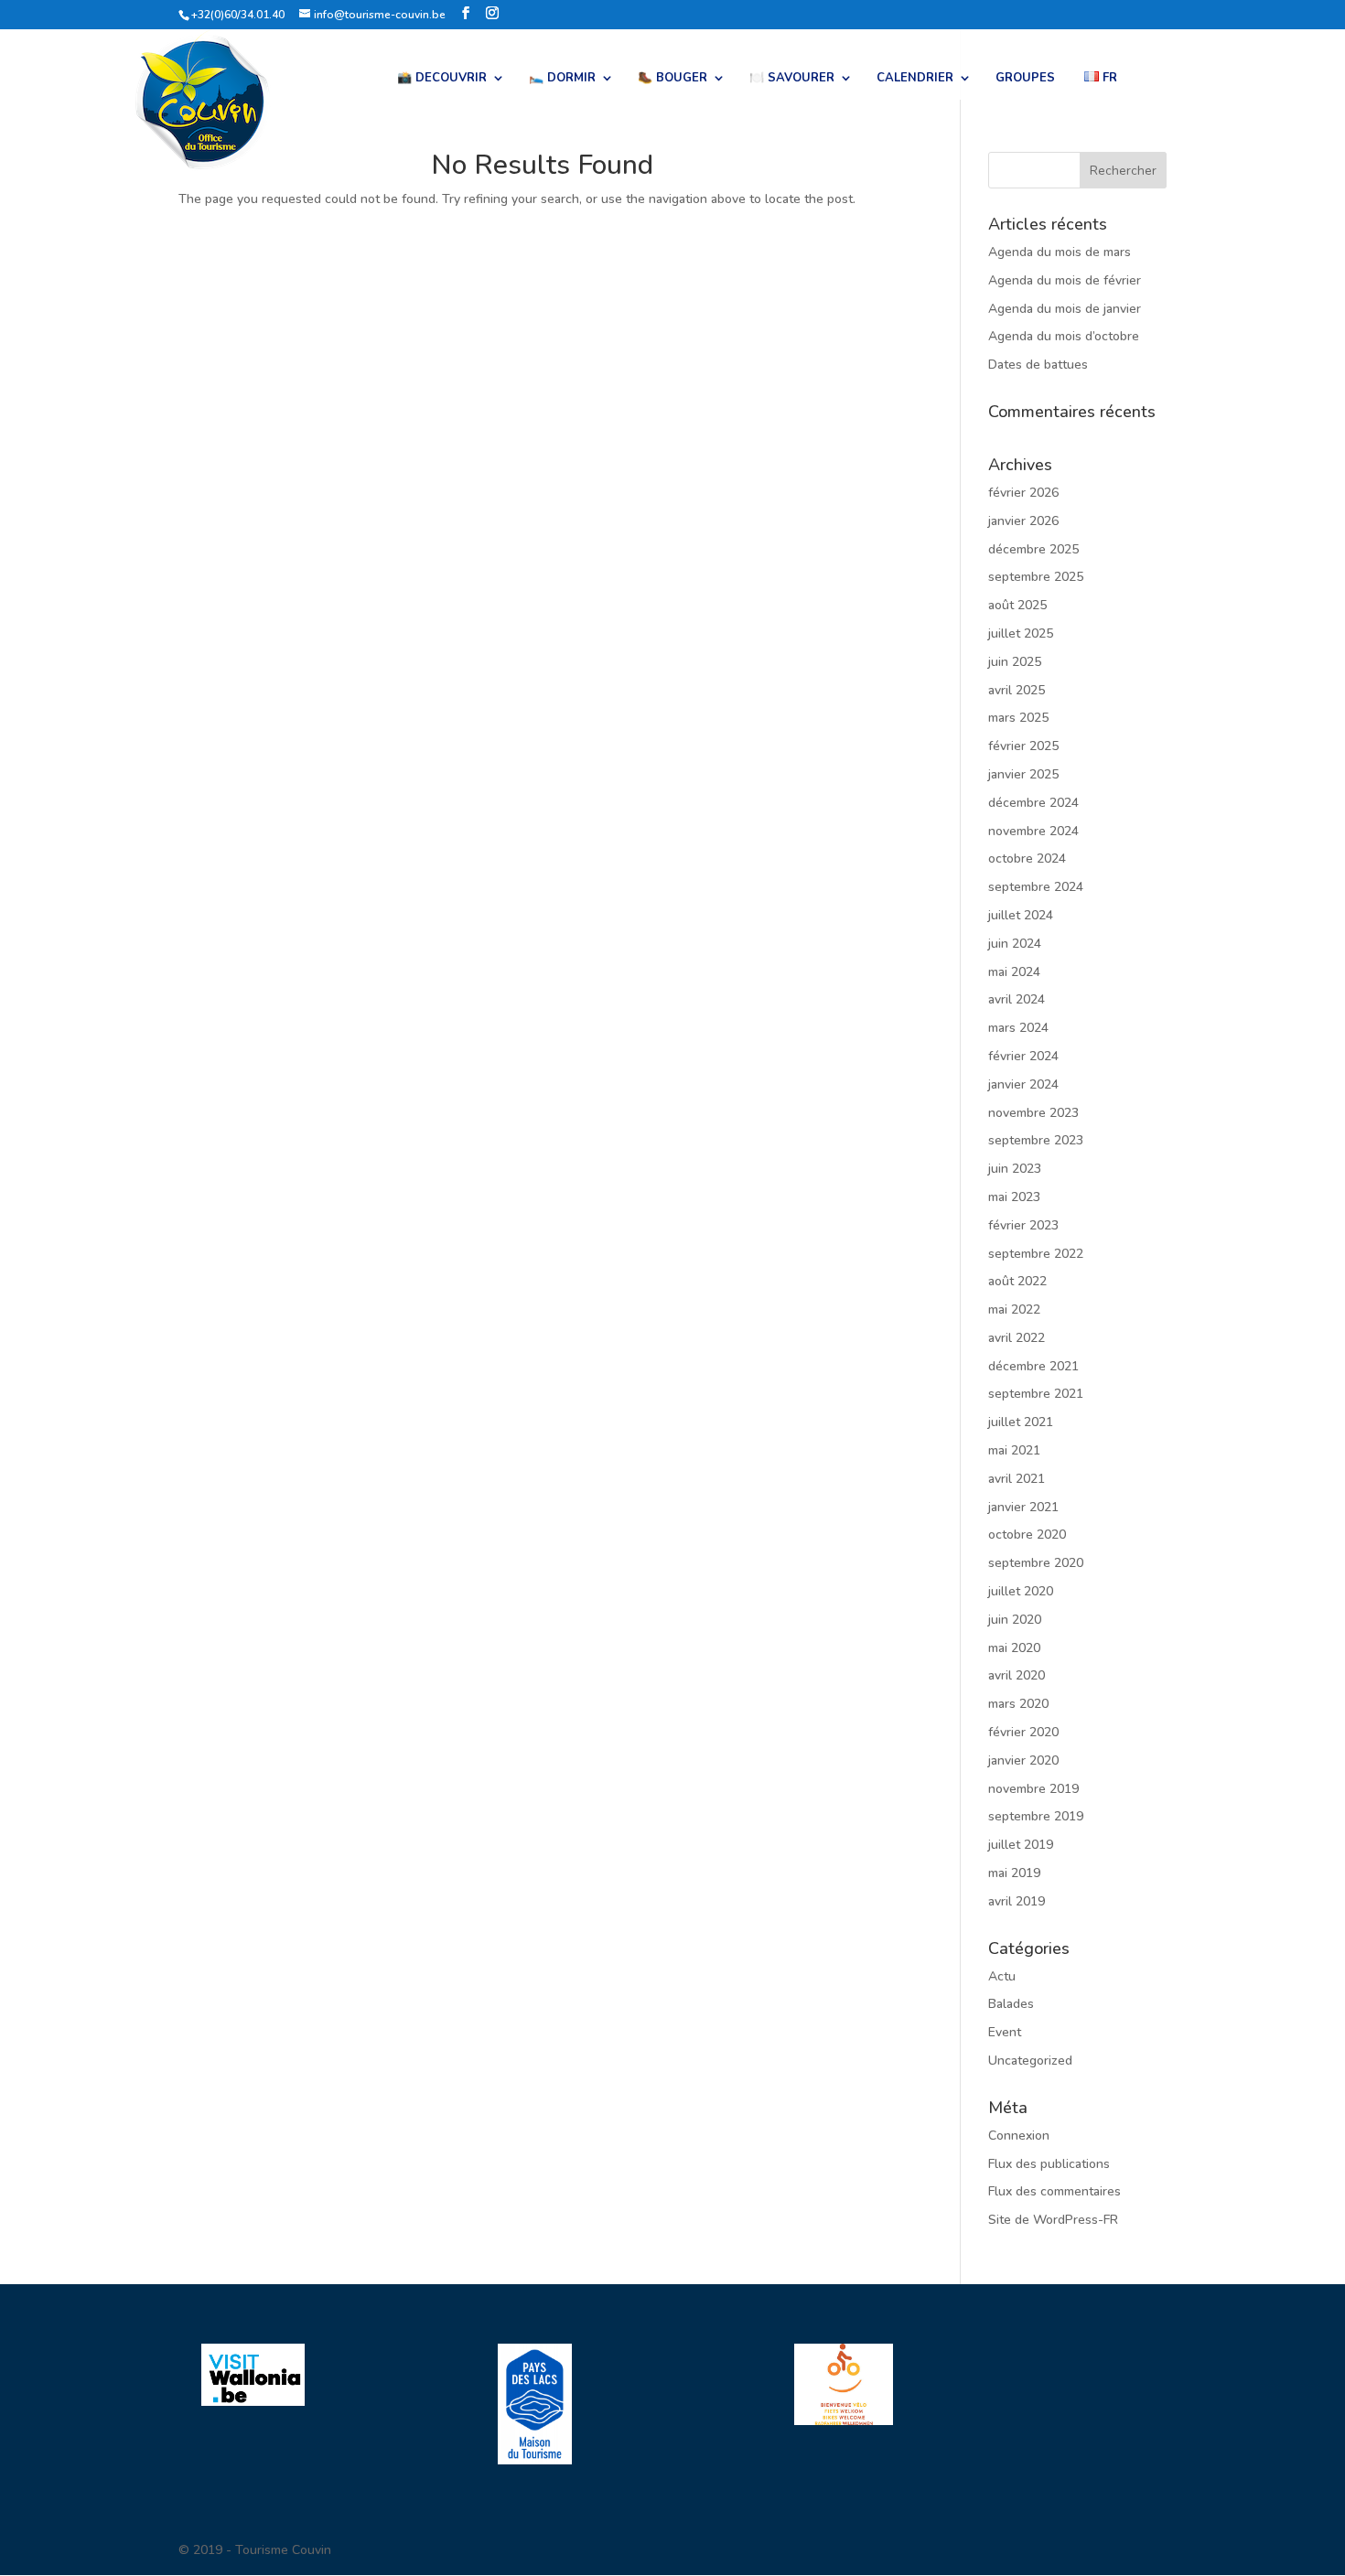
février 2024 (1023, 1056)
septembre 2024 (1036, 887)
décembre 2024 (1033, 803)
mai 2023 (1014, 1197)
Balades (1011, 2004)
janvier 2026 (1023, 521)
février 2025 (1023, 746)
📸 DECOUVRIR (442, 79)
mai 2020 (1014, 1648)
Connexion (1019, 2136)
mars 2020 (1018, 1704)
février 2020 (1023, 1732)
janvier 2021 (1023, 1507)
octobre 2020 (1027, 1535)
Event (1005, 2032)
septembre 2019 (1036, 1816)
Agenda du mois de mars (1060, 252)
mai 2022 (1014, 1309)
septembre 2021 (1036, 1394)
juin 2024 (1015, 944)
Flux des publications (1049, 2164)
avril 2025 (1017, 690)
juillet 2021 (1021, 1422)
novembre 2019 (1033, 1789)
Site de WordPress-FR (1053, 2220)
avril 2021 (1017, 1479)
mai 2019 (1014, 1873)
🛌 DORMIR (562, 79)
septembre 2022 (1036, 1254)
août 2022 (1017, 1281)
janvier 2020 (1023, 1760)
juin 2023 (1015, 1169)
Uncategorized (1030, 2061)
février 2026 (1023, 493)
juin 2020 (1015, 1620)
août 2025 (1017, 605)
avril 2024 (1017, 999)
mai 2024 (1014, 972)
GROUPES (1025, 79)
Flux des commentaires (1054, 2191)
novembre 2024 (1033, 831)
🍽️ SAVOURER (792, 79)
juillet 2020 (1021, 1591)
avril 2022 (1017, 1338)
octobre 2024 (1027, 859)
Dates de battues (1038, 365)
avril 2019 (1017, 1901)
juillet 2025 (1021, 633)
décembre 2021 (1033, 1366)
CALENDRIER (915, 79)
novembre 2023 (1033, 1113)
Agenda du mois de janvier (1065, 309)
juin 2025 (1015, 662)
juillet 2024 (1021, 915)
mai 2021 (1014, 1450)
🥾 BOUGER (672, 79)
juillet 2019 (1021, 1845)
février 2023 (1023, 1225)
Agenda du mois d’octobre (1064, 336)
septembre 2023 (1036, 1140)
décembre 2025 (1033, 549)
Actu (1002, 1976)
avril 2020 (1017, 1675)
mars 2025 (1018, 718)
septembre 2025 (1036, 577)
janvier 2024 (1023, 1084)
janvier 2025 (1023, 774)
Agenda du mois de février (1065, 280)
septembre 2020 (1036, 1563)
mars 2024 (1018, 1028)
